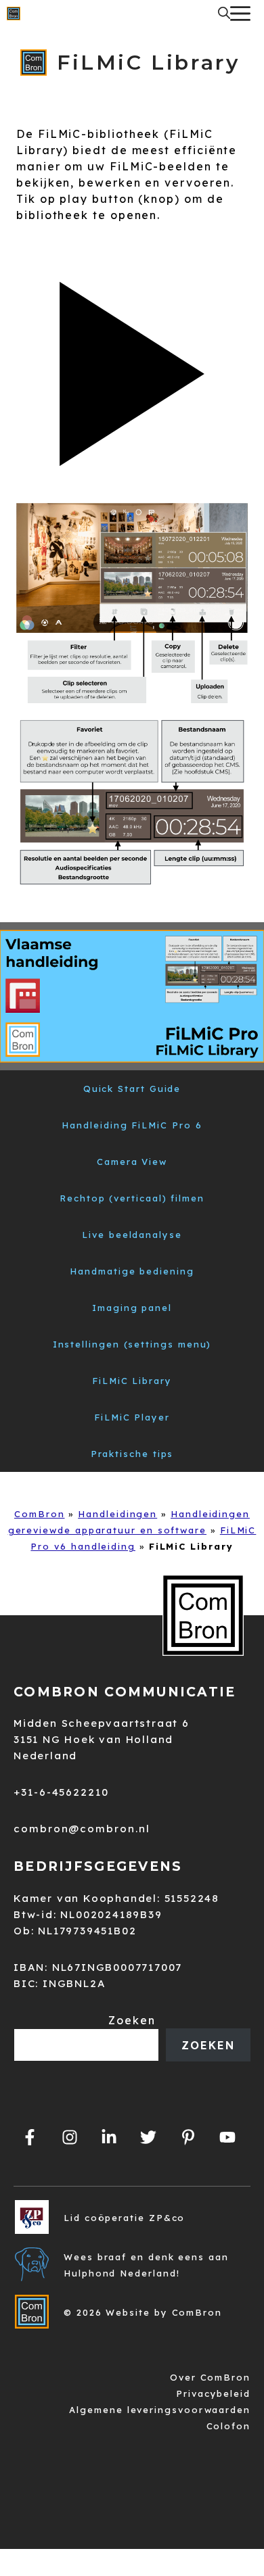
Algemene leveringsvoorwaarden (160, 2410)
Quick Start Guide (132, 1089)
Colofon (228, 2426)
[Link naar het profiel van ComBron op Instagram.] (69, 2137)
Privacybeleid (213, 2393)
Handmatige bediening (132, 1271)
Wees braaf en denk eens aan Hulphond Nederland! (146, 2265)
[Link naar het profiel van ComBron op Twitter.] (148, 2137)
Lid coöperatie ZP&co (124, 2218)
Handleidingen (117, 1514)
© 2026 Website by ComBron (143, 2312)
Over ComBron (210, 2377)
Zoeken (132, 2020)
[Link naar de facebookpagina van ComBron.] (30, 2137)
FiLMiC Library (132, 1381)
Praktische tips (132, 1454)
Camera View (132, 1162)
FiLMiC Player (132, 1417)
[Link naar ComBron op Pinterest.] (188, 2137)
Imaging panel (132, 1308)
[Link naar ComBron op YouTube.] (227, 2137)
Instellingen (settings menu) (132, 1344)
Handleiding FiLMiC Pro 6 (132, 1125)
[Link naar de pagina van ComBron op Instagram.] (109, 2137)
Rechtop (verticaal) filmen (132, 1198)
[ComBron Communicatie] (14, 14)
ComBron (39, 1514)
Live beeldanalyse (132, 1235)
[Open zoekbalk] (224, 14)
